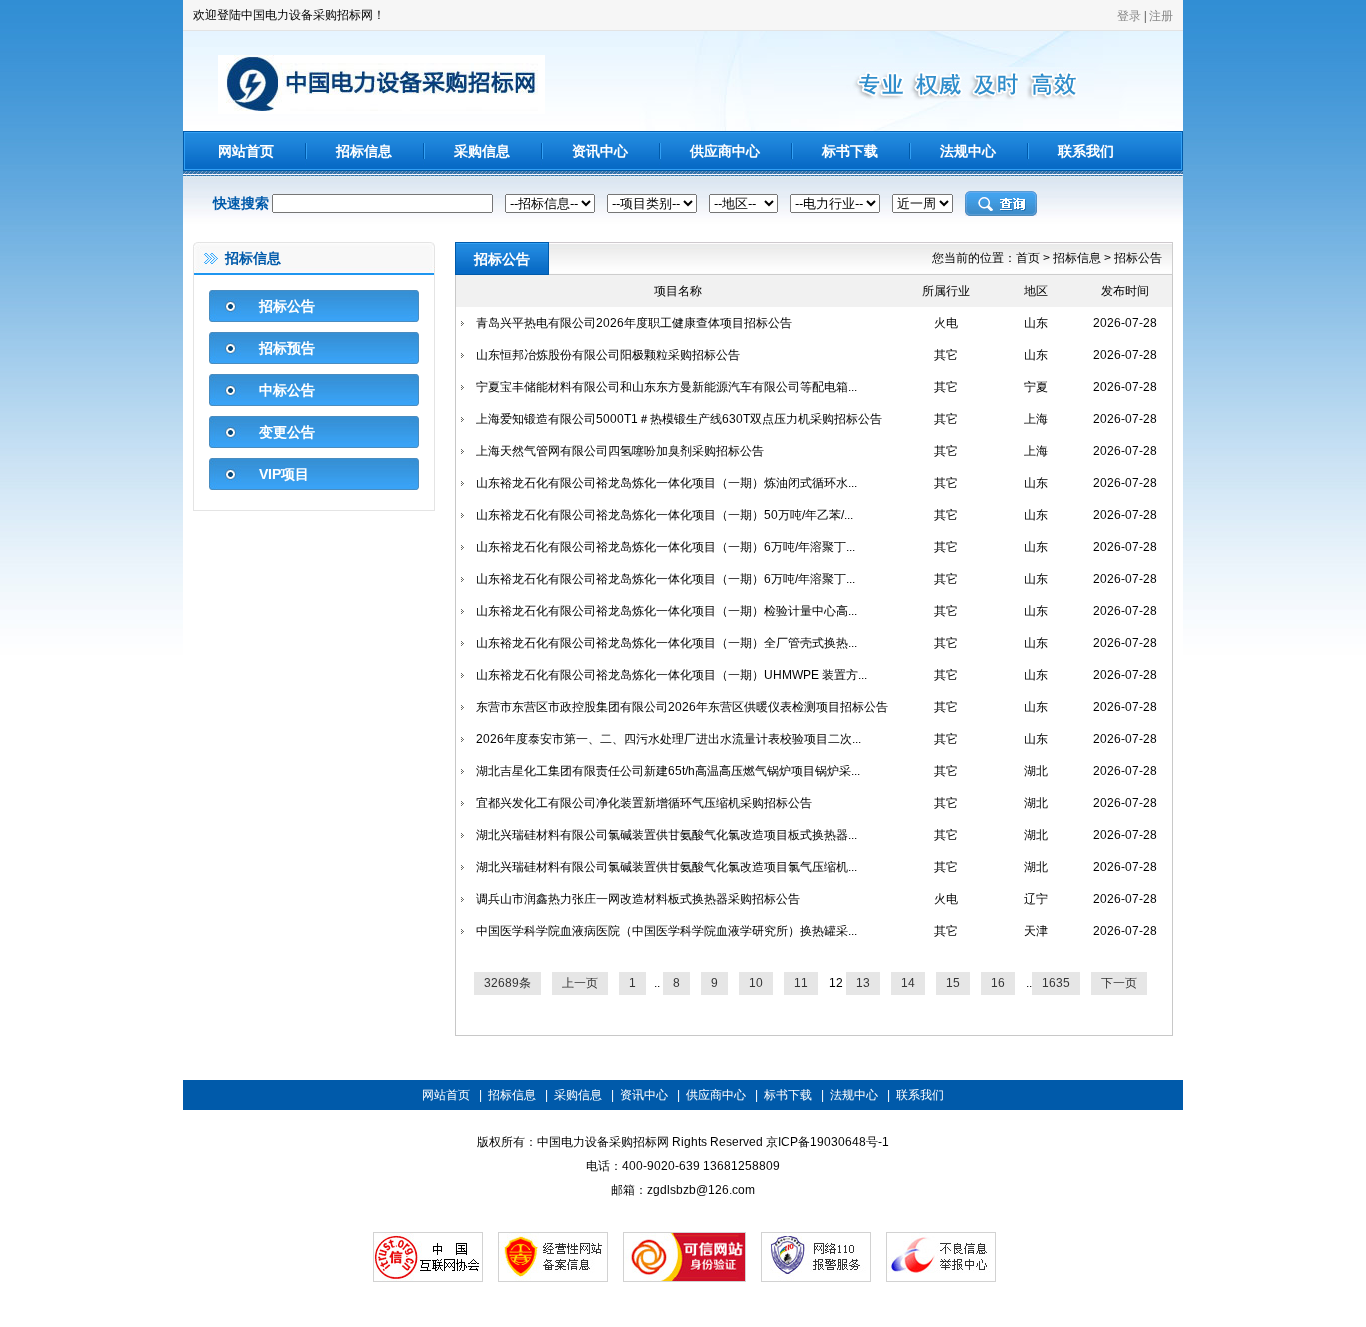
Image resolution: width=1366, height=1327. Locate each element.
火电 (946, 323)
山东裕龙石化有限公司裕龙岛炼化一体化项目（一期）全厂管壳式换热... (666, 643)
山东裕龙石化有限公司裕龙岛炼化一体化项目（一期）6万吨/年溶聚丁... (665, 547)
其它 (946, 355)
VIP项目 (284, 474)
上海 (1036, 419)
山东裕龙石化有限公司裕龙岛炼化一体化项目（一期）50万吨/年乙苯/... (664, 515)
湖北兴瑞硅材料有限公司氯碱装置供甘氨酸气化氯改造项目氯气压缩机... (666, 867)
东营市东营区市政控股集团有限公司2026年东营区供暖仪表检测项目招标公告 (682, 707)
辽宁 (1036, 899)
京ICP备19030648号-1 (827, 1142)
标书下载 (850, 151)
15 (953, 983)
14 (908, 983)
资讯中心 (600, 151)
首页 (1028, 258)
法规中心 (968, 151)
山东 (1036, 323)
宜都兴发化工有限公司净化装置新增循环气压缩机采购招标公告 (644, 803)
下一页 (1119, 983)
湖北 (1036, 771)
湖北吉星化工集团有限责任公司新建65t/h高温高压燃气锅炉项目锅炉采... (668, 771)
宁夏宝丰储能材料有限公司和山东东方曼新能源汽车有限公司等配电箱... (666, 387)
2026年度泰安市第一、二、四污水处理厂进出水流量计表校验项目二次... (668, 739)
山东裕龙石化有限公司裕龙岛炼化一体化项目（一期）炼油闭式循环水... (666, 483)
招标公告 (287, 306)
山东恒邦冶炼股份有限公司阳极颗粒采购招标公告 (608, 355)
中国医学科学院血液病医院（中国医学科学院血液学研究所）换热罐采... (666, 931)
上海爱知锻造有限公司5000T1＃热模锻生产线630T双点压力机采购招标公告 (679, 419)
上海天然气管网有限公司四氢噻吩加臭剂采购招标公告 (620, 451)
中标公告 (287, 390)
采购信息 (482, 151)
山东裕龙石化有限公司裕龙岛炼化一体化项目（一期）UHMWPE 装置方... (671, 675)
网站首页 (246, 151)
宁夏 (1036, 387)
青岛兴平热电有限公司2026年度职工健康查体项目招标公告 (634, 323)
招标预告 (287, 348)
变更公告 (287, 432)
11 (801, 983)
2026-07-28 (1125, 323)
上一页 (580, 983)
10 (756, 983)
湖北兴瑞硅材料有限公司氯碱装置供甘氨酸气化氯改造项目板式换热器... (666, 835)
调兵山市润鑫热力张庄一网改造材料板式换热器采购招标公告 (638, 899)
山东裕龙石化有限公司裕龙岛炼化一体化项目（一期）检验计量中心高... (666, 611)
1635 (1056, 983)
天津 (1036, 931)
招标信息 (364, 151)
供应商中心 (725, 151)
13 (863, 983)
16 (998, 983)
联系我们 (1086, 151)
